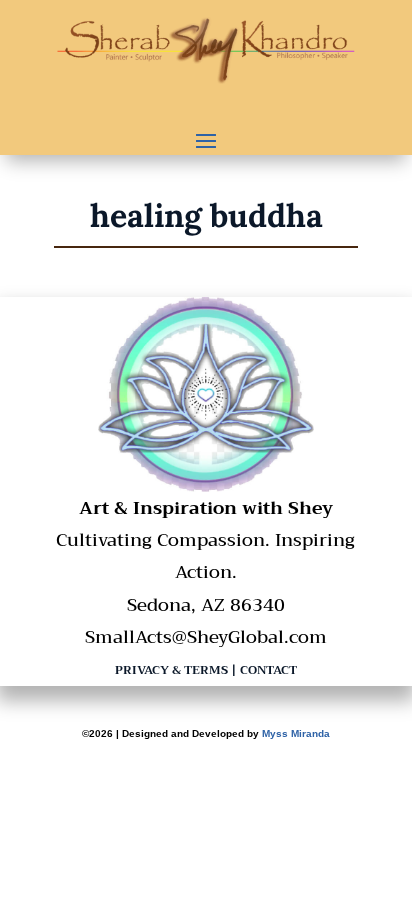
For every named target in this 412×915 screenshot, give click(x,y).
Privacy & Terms (171, 670)
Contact (268, 670)
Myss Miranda (296, 733)
